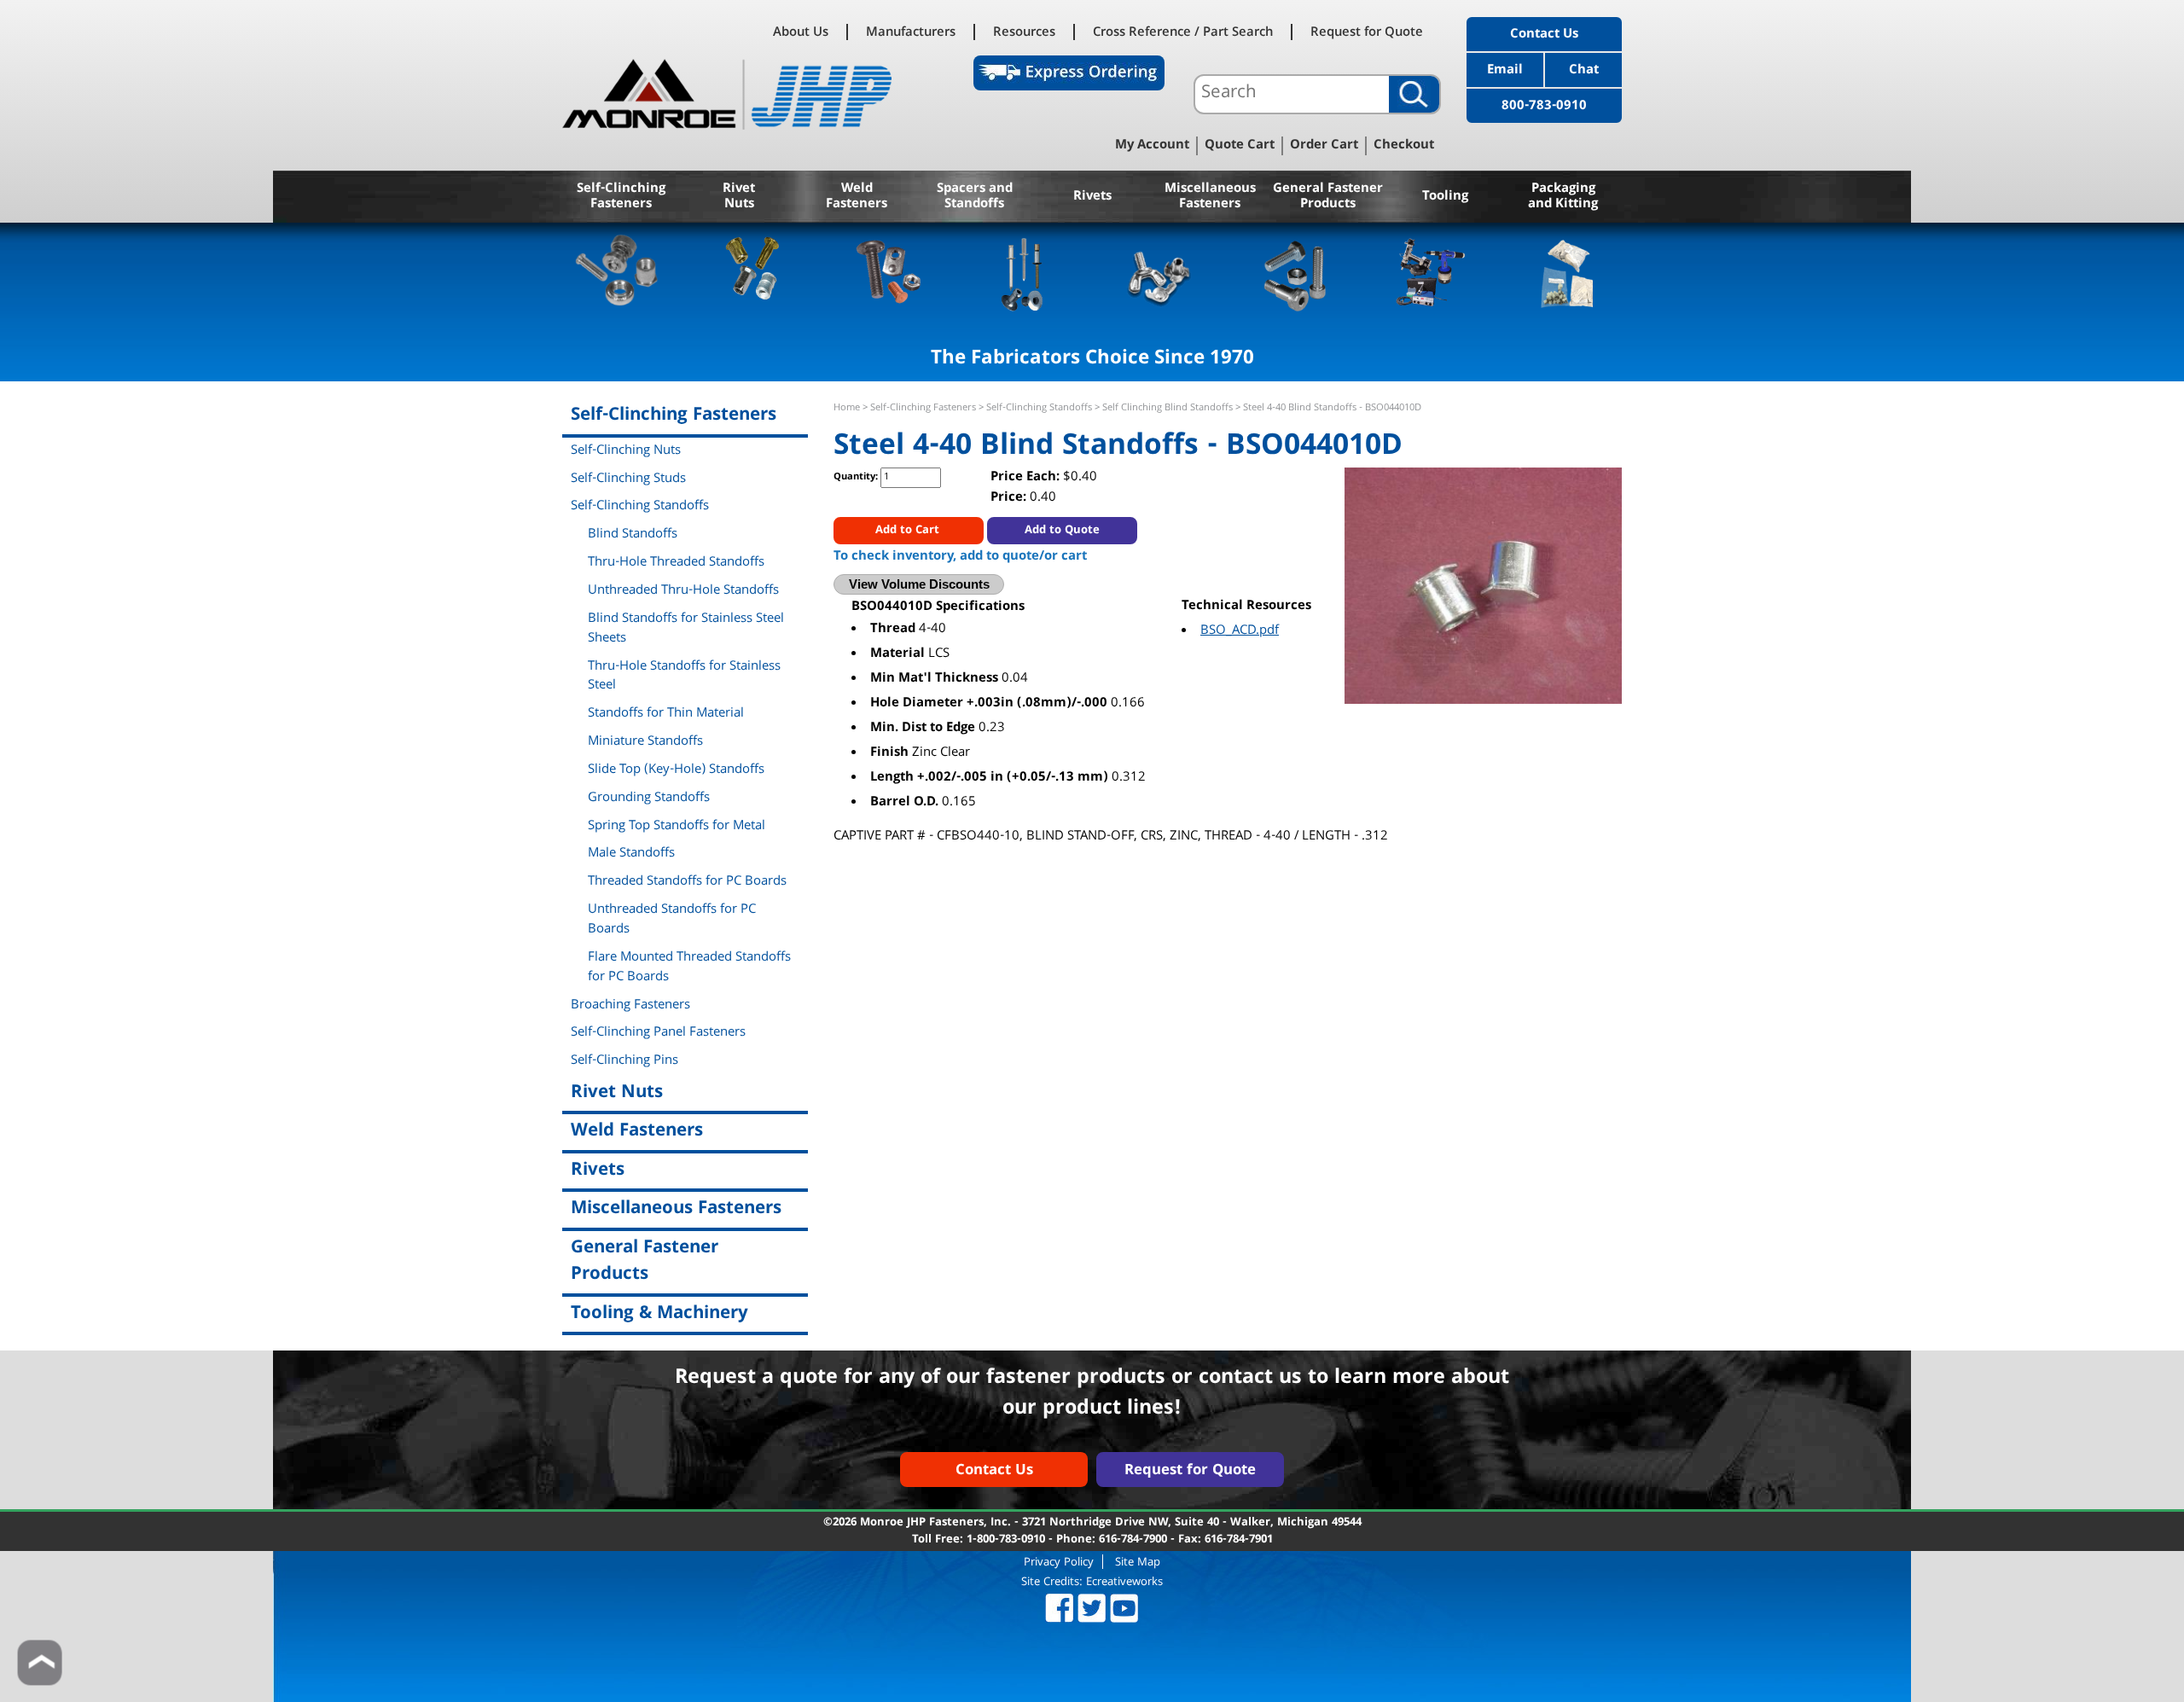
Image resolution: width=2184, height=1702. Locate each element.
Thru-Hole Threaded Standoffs (676, 563)
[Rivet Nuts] (753, 273)
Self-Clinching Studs (628, 479)
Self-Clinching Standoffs (1039, 408)
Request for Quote (1367, 32)
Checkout (1404, 146)
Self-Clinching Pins (624, 1061)
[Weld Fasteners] (889, 273)
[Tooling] (1431, 273)
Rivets (1092, 197)
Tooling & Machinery (659, 1314)
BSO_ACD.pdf (1240, 631)
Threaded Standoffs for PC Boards (687, 882)
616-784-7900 (1133, 1540)
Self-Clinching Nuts (626, 451)
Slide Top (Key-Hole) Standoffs (676, 770)
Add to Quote (1062, 531)
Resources (1024, 32)
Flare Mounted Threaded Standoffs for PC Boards (689, 968)
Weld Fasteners (857, 197)
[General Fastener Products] (1295, 273)
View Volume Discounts (919, 584)
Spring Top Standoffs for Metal (677, 827)
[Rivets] (1024, 273)
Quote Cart (1240, 146)
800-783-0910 (1544, 107)
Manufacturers (911, 32)
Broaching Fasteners (630, 1006)
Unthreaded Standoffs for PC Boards (672, 920)
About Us (801, 32)
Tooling (1445, 197)
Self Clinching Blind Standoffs (1168, 408)
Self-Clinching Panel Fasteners (658, 1033)
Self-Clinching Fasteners (621, 197)
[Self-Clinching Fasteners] (617, 273)
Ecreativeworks (1124, 1583)
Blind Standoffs (633, 535)
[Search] (1414, 94)
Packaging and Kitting (1563, 197)
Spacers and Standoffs (975, 197)
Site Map (1138, 1562)
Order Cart (1324, 146)
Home (847, 408)
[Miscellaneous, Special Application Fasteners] (1160, 273)
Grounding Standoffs (649, 799)
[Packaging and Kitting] (1567, 273)
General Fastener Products (1328, 197)
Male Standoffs (631, 854)
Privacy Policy (1059, 1562)
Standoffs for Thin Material (666, 714)
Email (1505, 71)
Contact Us (1544, 35)
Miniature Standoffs (645, 742)
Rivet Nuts (739, 197)
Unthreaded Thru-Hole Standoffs (683, 591)
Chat (1584, 71)
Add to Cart (909, 531)
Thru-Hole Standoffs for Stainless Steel (684, 677)
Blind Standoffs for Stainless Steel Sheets (686, 629)
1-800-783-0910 (1006, 1540)
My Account (1152, 146)
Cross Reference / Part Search (1183, 32)
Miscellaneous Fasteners (1210, 197)
